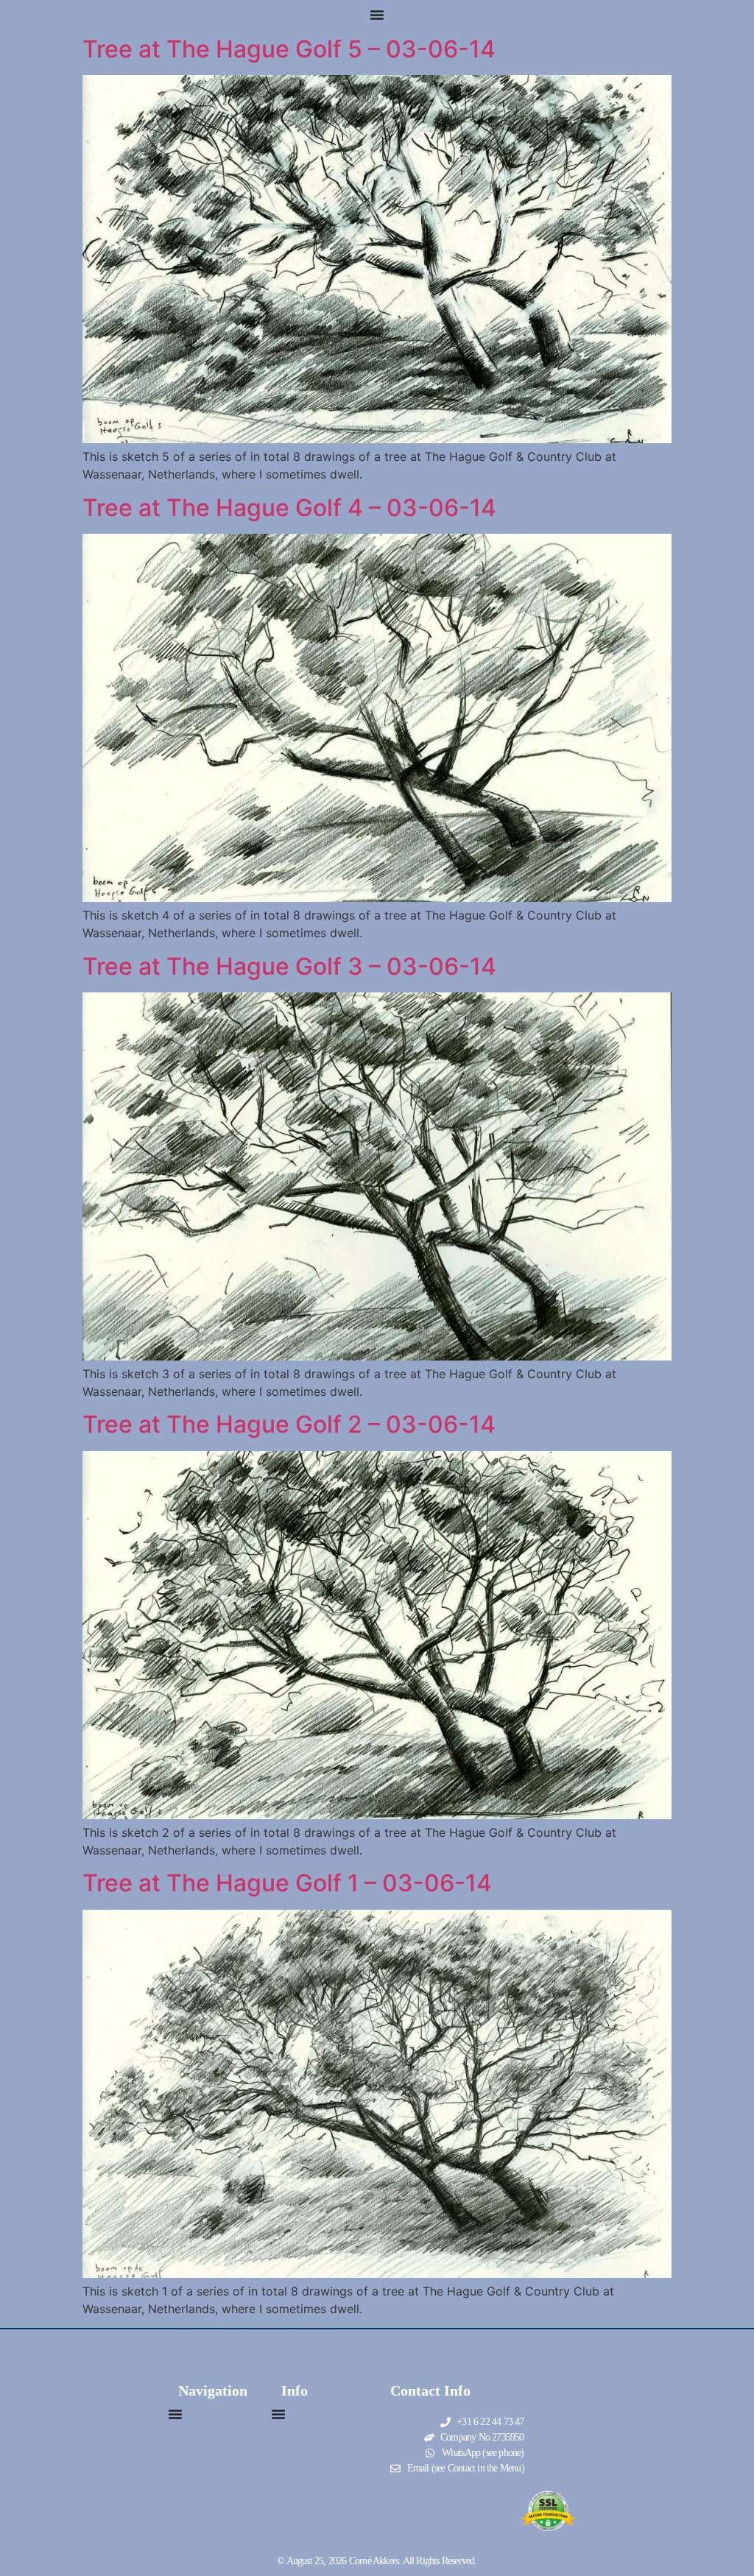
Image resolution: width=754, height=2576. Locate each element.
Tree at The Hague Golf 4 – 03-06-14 (289, 508)
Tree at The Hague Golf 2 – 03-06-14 (289, 1424)
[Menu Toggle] (377, 15)
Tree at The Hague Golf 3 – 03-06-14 (289, 966)
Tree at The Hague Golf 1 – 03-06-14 (287, 1883)
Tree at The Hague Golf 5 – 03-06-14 (289, 49)
